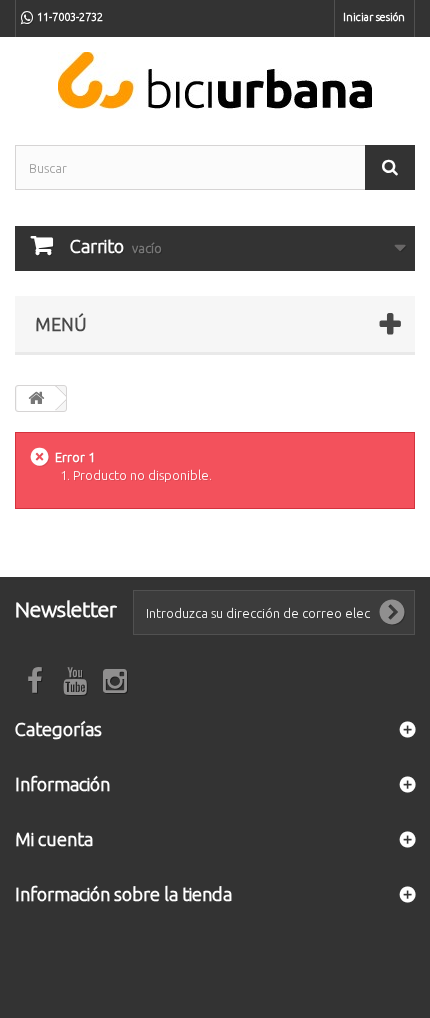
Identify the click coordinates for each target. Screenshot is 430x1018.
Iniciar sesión (374, 17)
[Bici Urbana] (215, 80)
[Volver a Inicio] (36, 398)
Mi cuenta (54, 839)
